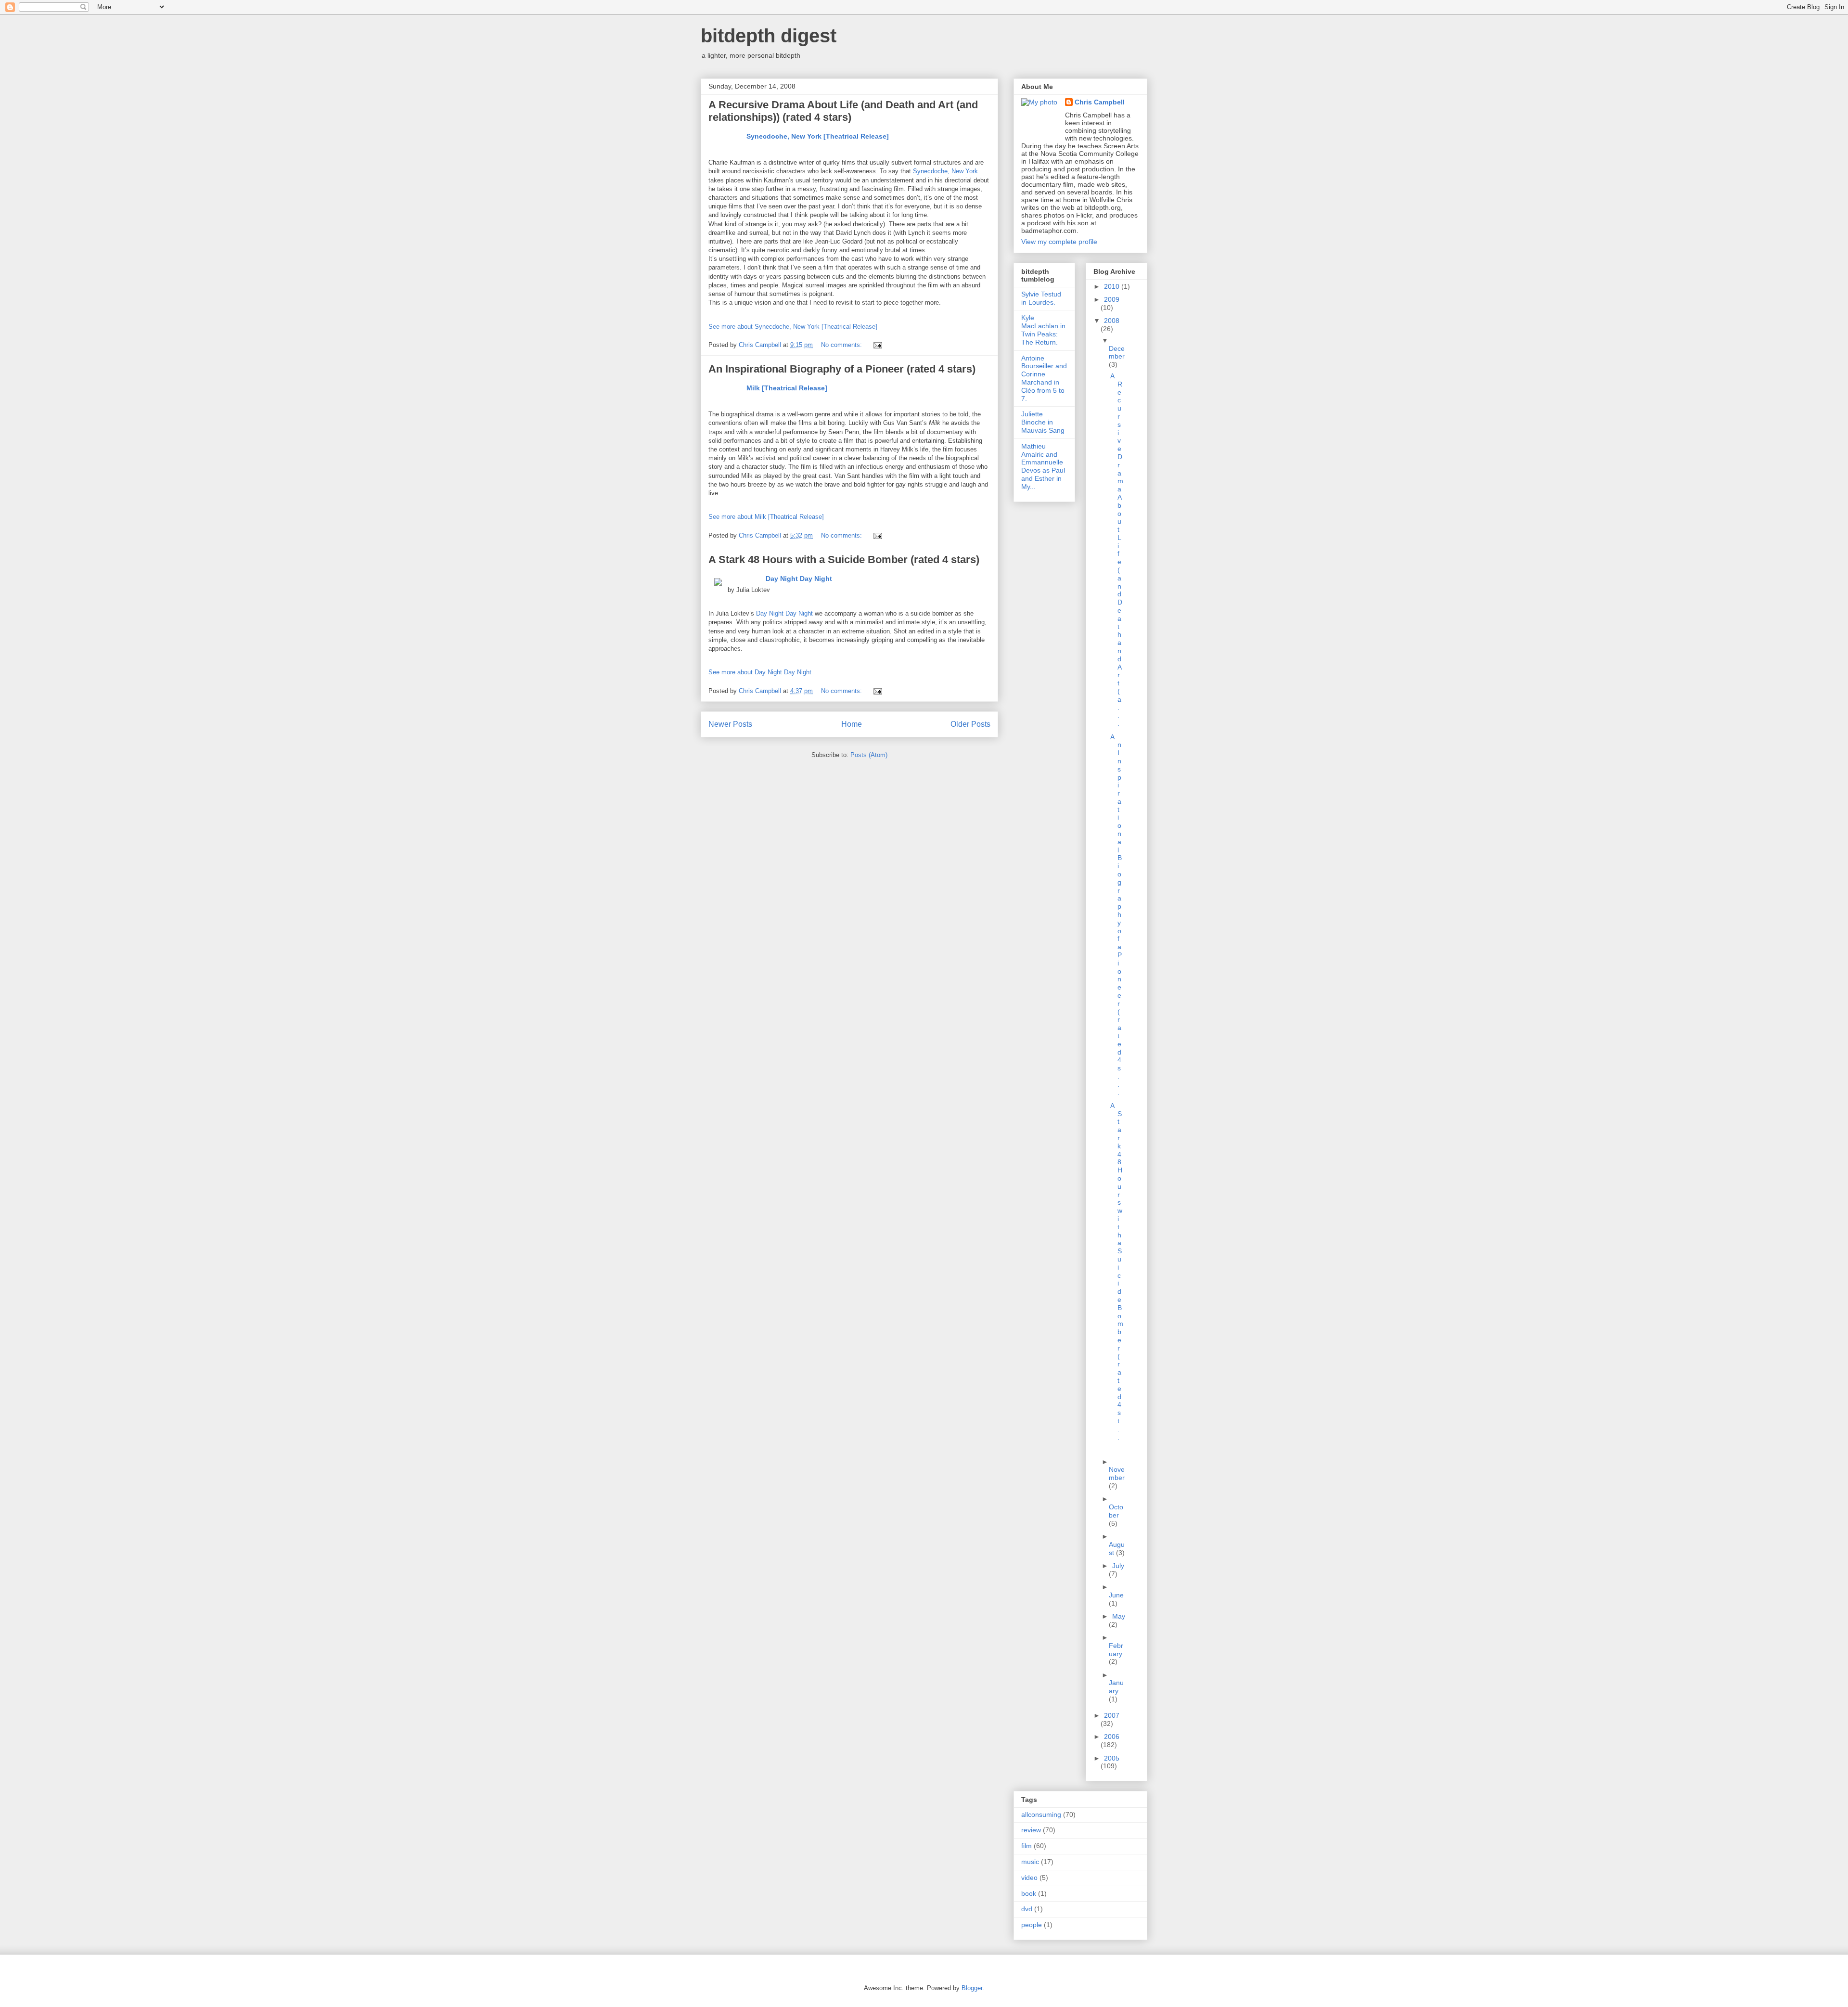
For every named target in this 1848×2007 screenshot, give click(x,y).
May (1119, 1616)
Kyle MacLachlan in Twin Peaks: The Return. (1043, 330)
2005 (1112, 1758)
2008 (1112, 321)
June (1116, 1595)
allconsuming (1041, 1814)
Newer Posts (730, 724)
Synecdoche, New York (945, 171)
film (1027, 1846)
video (1029, 1878)
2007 (1112, 1715)
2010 (1113, 286)
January (1116, 1687)
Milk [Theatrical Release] (787, 388)
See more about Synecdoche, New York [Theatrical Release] (793, 327)
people (1032, 1925)
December (1117, 353)
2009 (1112, 299)
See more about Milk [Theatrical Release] (766, 517)
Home (852, 724)
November (1117, 1473)
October (1116, 1511)
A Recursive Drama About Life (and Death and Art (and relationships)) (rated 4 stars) (843, 111)
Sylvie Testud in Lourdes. (1041, 298)
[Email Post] (877, 345)
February (1116, 1650)
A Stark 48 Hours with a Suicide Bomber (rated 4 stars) (844, 560)
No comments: (842, 345)
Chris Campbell (1100, 102)
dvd (1027, 1909)
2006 (1112, 1737)
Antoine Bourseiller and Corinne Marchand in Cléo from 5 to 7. (1044, 378)
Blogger (972, 1988)
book (1029, 1893)
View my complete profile (1059, 242)
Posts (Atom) (869, 755)
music (1030, 1862)
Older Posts (970, 724)
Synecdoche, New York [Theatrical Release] (818, 136)
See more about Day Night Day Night (760, 672)
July (1118, 1566)
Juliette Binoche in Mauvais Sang (1043, 422)
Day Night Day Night (799, 578)
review (1031, 1830)
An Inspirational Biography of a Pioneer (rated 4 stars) (842, 369)
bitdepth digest (769, 36)
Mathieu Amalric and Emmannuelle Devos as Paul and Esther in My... (1043, 466)
